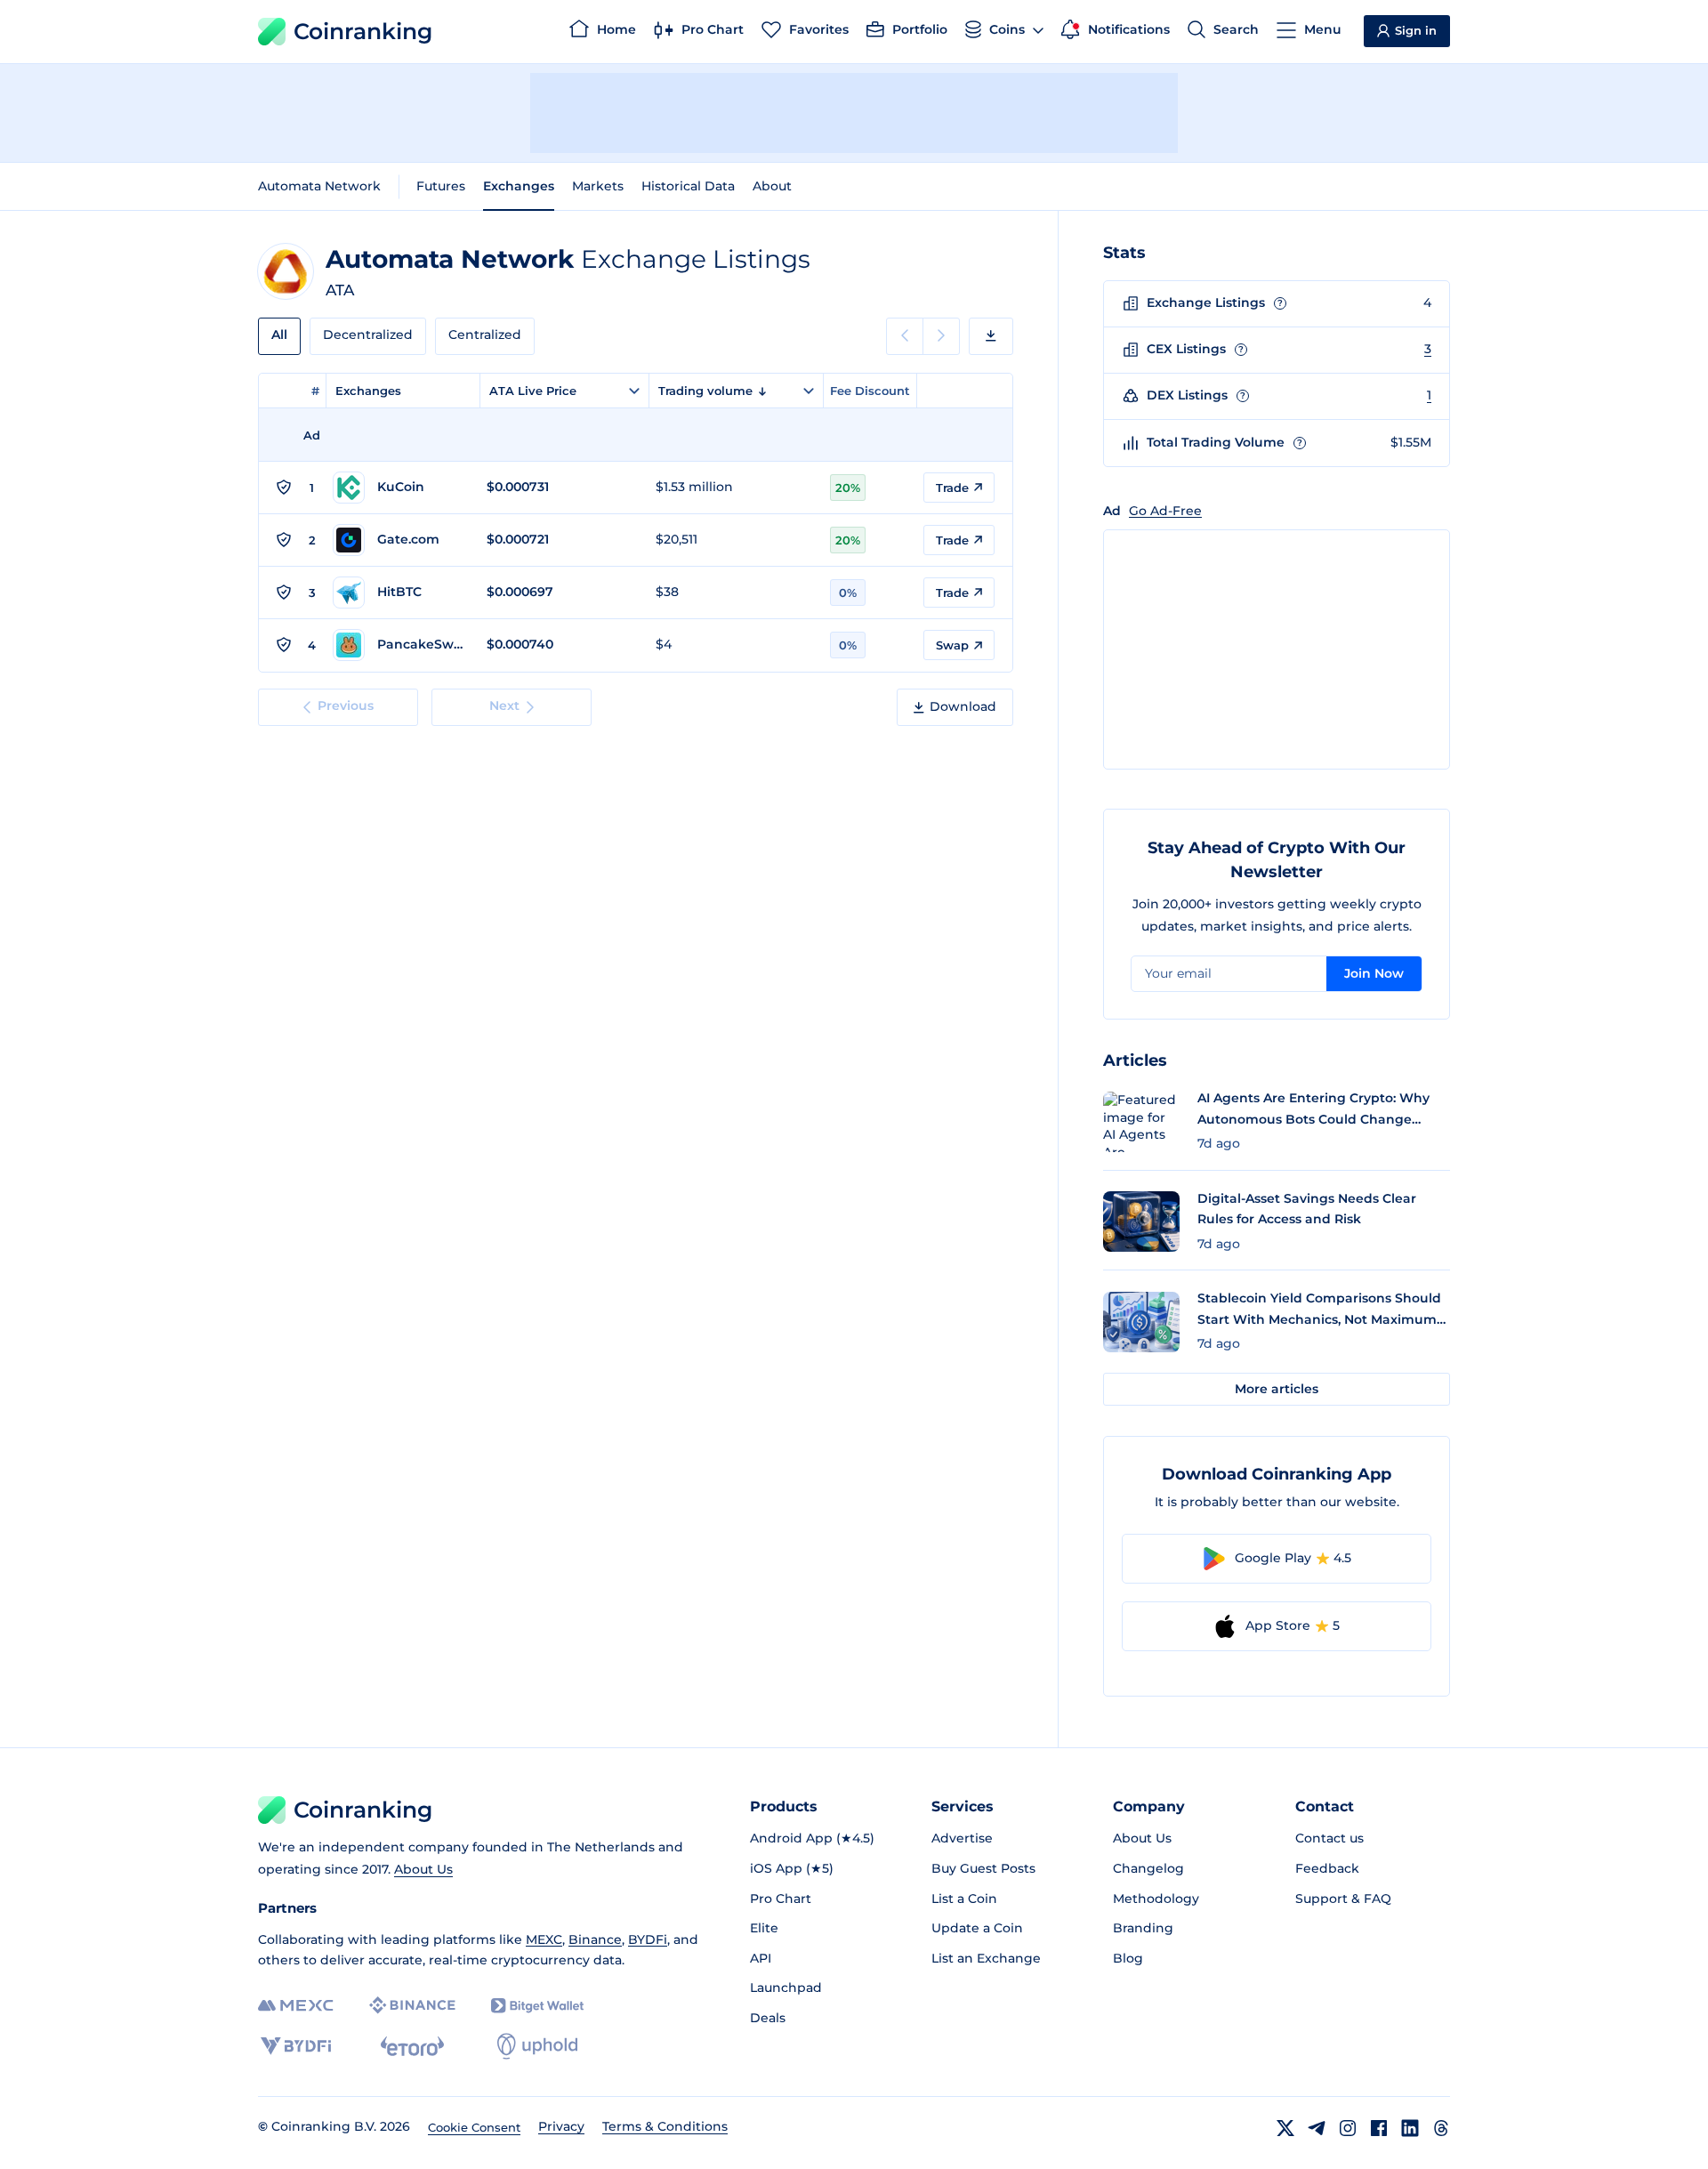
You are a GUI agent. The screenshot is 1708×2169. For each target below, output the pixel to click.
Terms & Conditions (665, 2126)
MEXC (544, 1939)
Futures (441, 186)
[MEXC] (296, 2006)
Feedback (1327, 1868)
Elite (764, 1928)
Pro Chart (781, 1899)
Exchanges (519, 186)
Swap (952, 645)
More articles (1277, 1389)
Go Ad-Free (1165, 511)
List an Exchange (986, 1958)
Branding (1143, 1928)
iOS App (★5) (792, 1868)
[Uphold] (537, 2046)
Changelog (1148, 1868)
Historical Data (688, 186)
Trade (952, 488)
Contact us (1329, 1838)
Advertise (962, 1838)
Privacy (561, 2126)
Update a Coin (977, 1928)
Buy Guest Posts (983, 1868)
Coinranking (363, 31)
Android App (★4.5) (812, 1838)
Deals (768, 2018)
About (772, 186)
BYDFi (648, 1939)
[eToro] (412, 2046)
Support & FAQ (1343, 1899)
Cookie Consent (474, 2127)
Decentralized (368, 335)
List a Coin (964, 1899)
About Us (423, 1869)
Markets (598, 186)
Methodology (1156, 1899)
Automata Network (319, 186)
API (761, 1958)
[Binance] (412, 2005)
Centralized (485, 335)
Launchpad (786, 1988)
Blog (1128, 1958)
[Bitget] (537, 2006)
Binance (595, 1939)
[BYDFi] (296, 2046)
